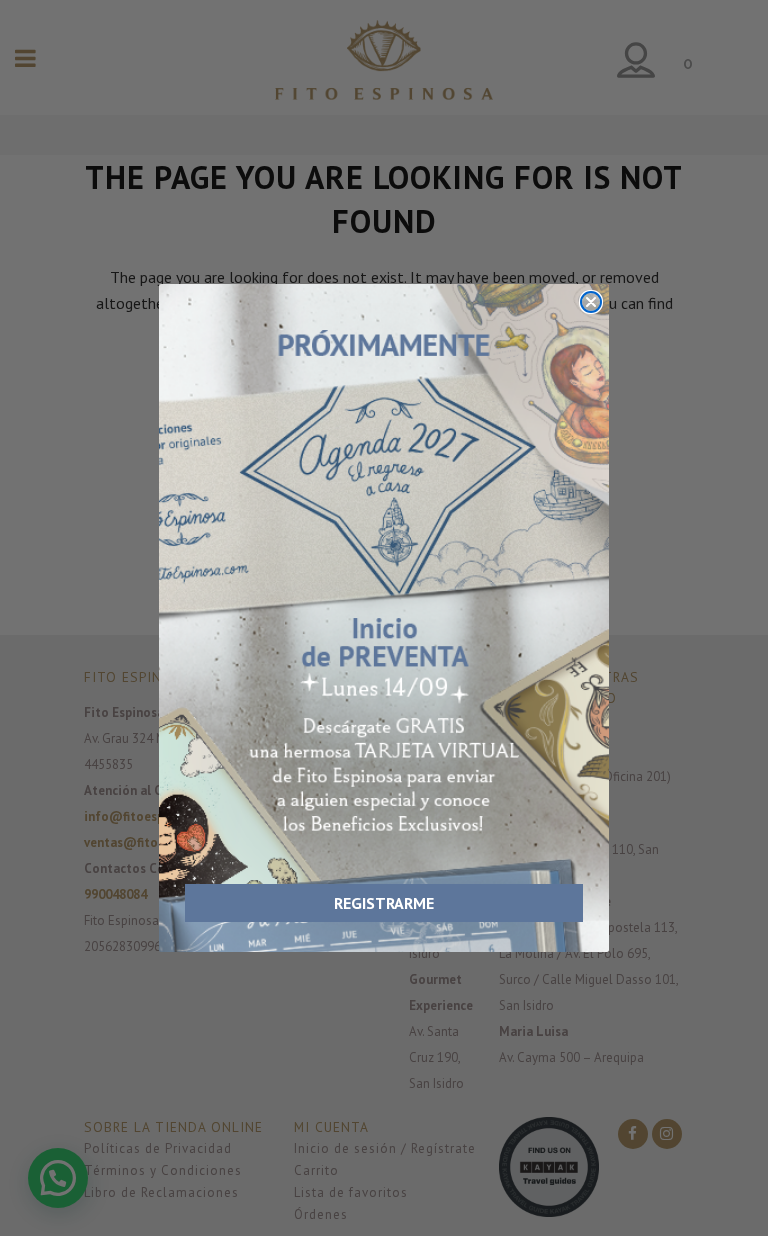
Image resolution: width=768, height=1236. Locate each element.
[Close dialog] (591, 302)
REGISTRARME (384, 903)
